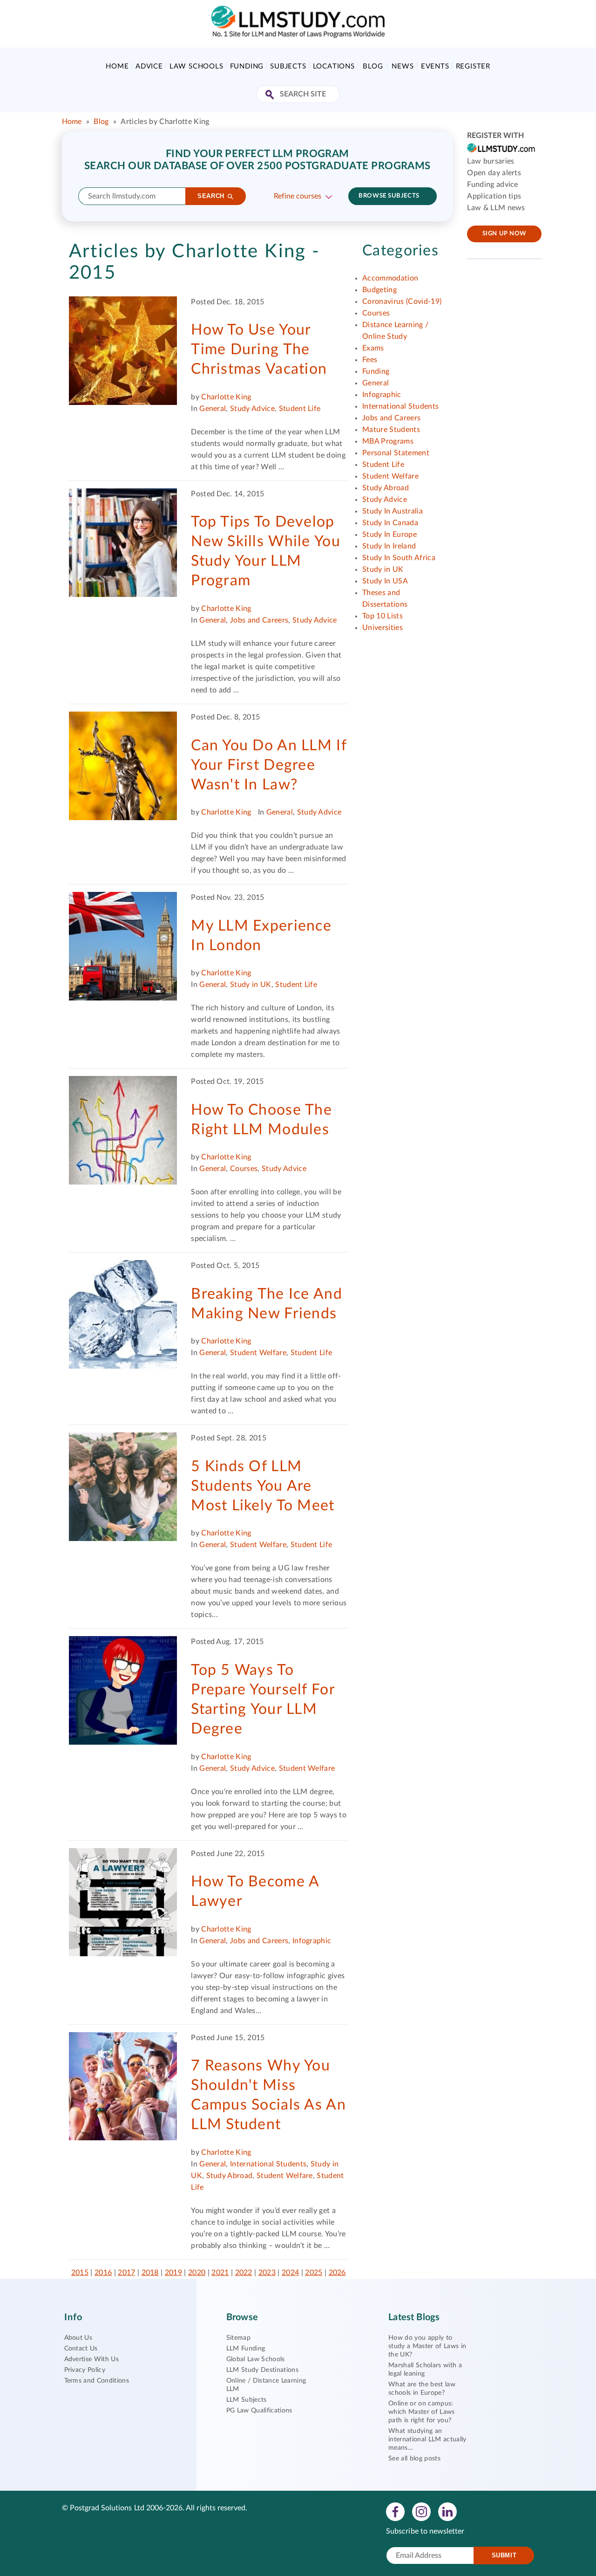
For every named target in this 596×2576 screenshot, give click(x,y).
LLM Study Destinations (262, 2370)
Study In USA (385, 581)
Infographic (312, 1941)
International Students (268, 2164)
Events (435, 66)
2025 (314, 2273)
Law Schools (196, 66)
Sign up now (505, 234)
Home (117, 66)
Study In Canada (390, 523)
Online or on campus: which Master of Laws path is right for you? (421, 2412)
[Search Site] (271, 95)
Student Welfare (258, 1353)
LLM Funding (246, 2349)
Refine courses (298, 196)
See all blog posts (414, 2459)
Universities (383, 628)
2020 (197, 2273)
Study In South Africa (399, 558)
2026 (337, 2273)
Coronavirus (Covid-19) (402, 301)
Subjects (288, 66)
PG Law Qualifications (259, 2411)
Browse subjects (389, 196)
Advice (149, 66)
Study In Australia (393, 511)
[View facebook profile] (395, 2511)
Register (473, 66)
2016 (103, 2273)
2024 (290, 2273)
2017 (126, 2273)
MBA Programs (388, 441)
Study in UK (251, 985)
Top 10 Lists (383, 616)
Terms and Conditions (97, 2381)
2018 (150, 2273)
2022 (244, 2273)
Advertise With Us (91, 2359)
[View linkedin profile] (447, 2511)
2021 (220, 2273)
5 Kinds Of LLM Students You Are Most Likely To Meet (263, 1486)
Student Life (300, 409)
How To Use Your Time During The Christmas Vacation (259, 349)
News (403, 66)
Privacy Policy (85, 2370)
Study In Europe (389, 534)
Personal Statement (396, 453)
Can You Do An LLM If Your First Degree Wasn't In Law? (269, 765)
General (213, 409)
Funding (247, 66)
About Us (78, 2338)
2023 (267, 2273)
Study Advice (252, 409)
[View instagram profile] (421, 2511)
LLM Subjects (247, 2400)
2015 (80, 2273)
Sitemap (238, 2338)
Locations (334, 66)
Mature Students (391, 430)
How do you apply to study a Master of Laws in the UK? (427, 2346)
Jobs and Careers (259, 620)
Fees (370, 360)
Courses (244, 1169)
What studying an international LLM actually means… (427, 2439)
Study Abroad (230, 2176)
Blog (373, 66)
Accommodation (390, 278)
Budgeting (379, 290)
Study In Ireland (389, 546)
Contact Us (81, 2349)
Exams (373, 348)
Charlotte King (226, 397)
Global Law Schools (256, 2359)
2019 (173, 2273)
